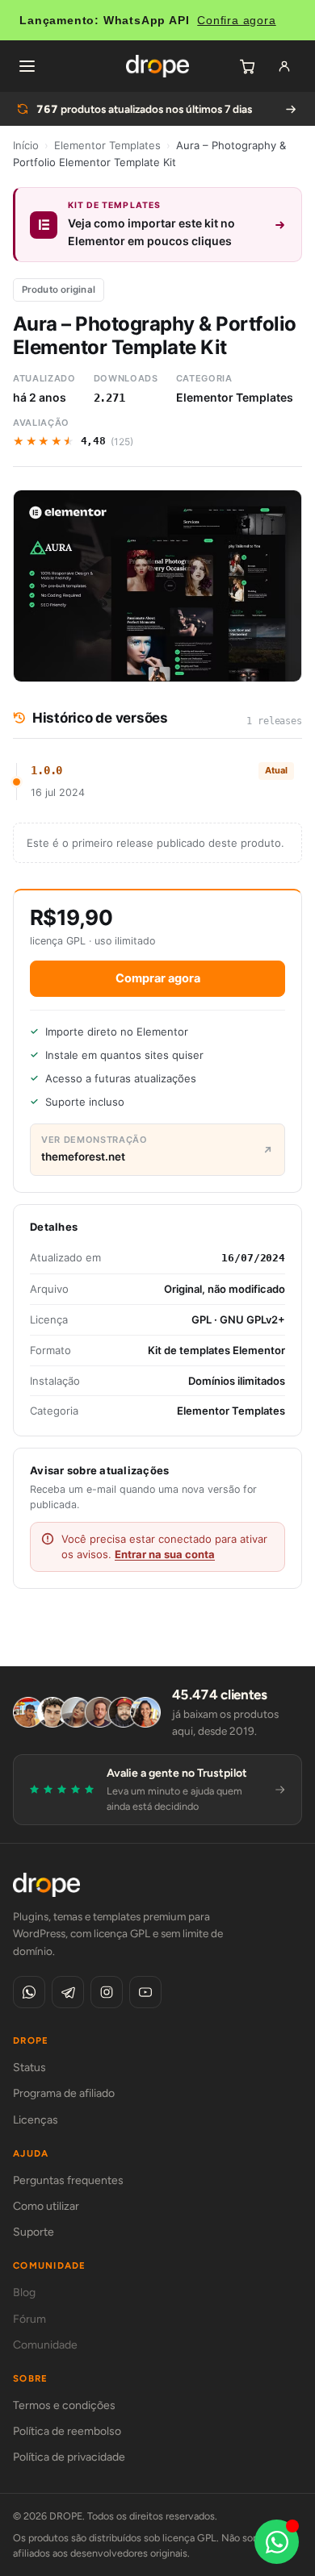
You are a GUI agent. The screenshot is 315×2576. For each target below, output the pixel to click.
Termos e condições (64, 2405)
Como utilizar (46, 2206)
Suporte (34, 2232)
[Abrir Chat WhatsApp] (277, 2542)
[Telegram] (68, 1992)
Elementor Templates (107, 145)
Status (29, 2067)
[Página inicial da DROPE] (157, 66)
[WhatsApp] (29, 1992)
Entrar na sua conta (165, 1554)
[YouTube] (145, 1992)
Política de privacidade (69, 2457)
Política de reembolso (67, 2431)
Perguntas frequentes (68, 2180)
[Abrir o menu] (27, 66)
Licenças (36, 2120)
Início (26, 145)
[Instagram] (107, 1992)
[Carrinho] (247, 66)
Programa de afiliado (64, 2093)
